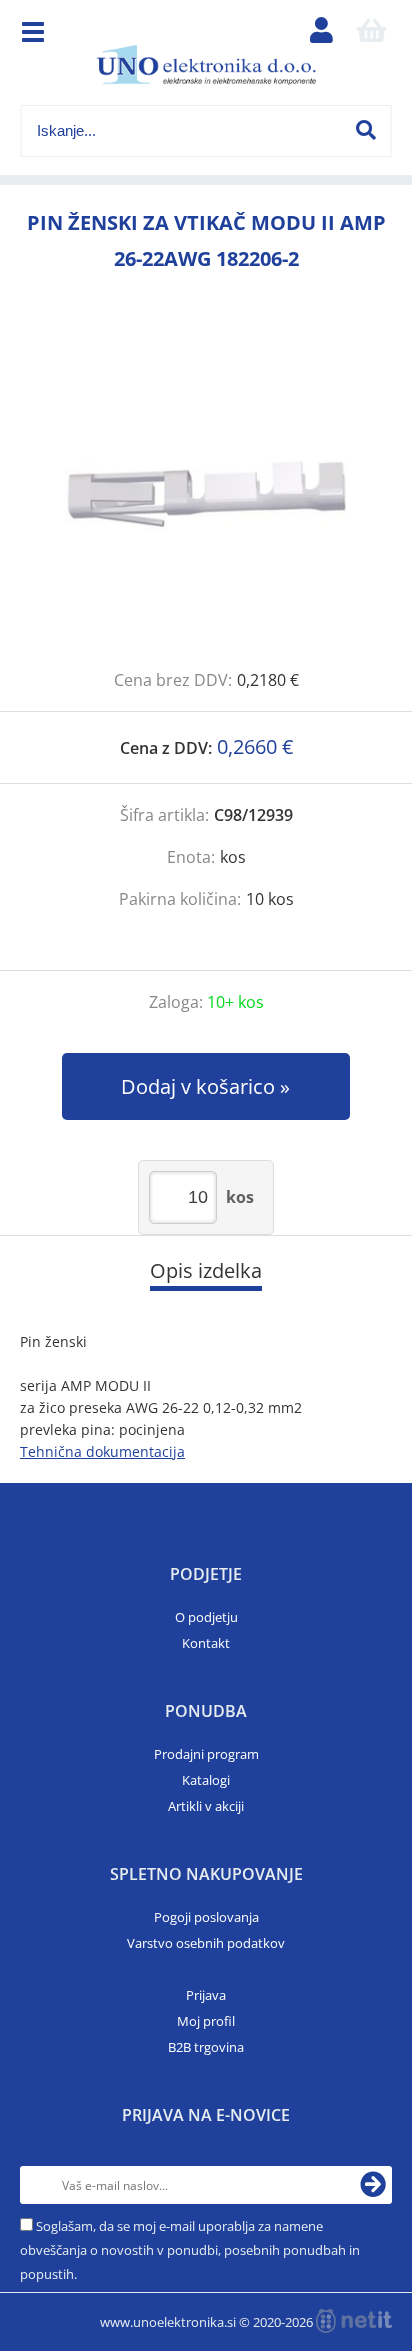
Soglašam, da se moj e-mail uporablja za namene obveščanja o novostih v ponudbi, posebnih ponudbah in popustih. (190, 2250)
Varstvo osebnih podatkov (206, 1943)
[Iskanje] (366, 130)
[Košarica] (371, 35)
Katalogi (206, 1780)
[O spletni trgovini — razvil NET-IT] (354, 2321)
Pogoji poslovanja (206, 1917)
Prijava (206, 1995)
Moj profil (206, 2021)
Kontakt (206, 1643)
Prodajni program (206, 1754)
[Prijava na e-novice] (373, 2185)
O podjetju (206, 1617)
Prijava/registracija (321, 35)
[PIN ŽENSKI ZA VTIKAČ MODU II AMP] (206, 493)
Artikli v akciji (206, 1806)
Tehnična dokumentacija (102, 1451)
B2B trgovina (206, 2047)
